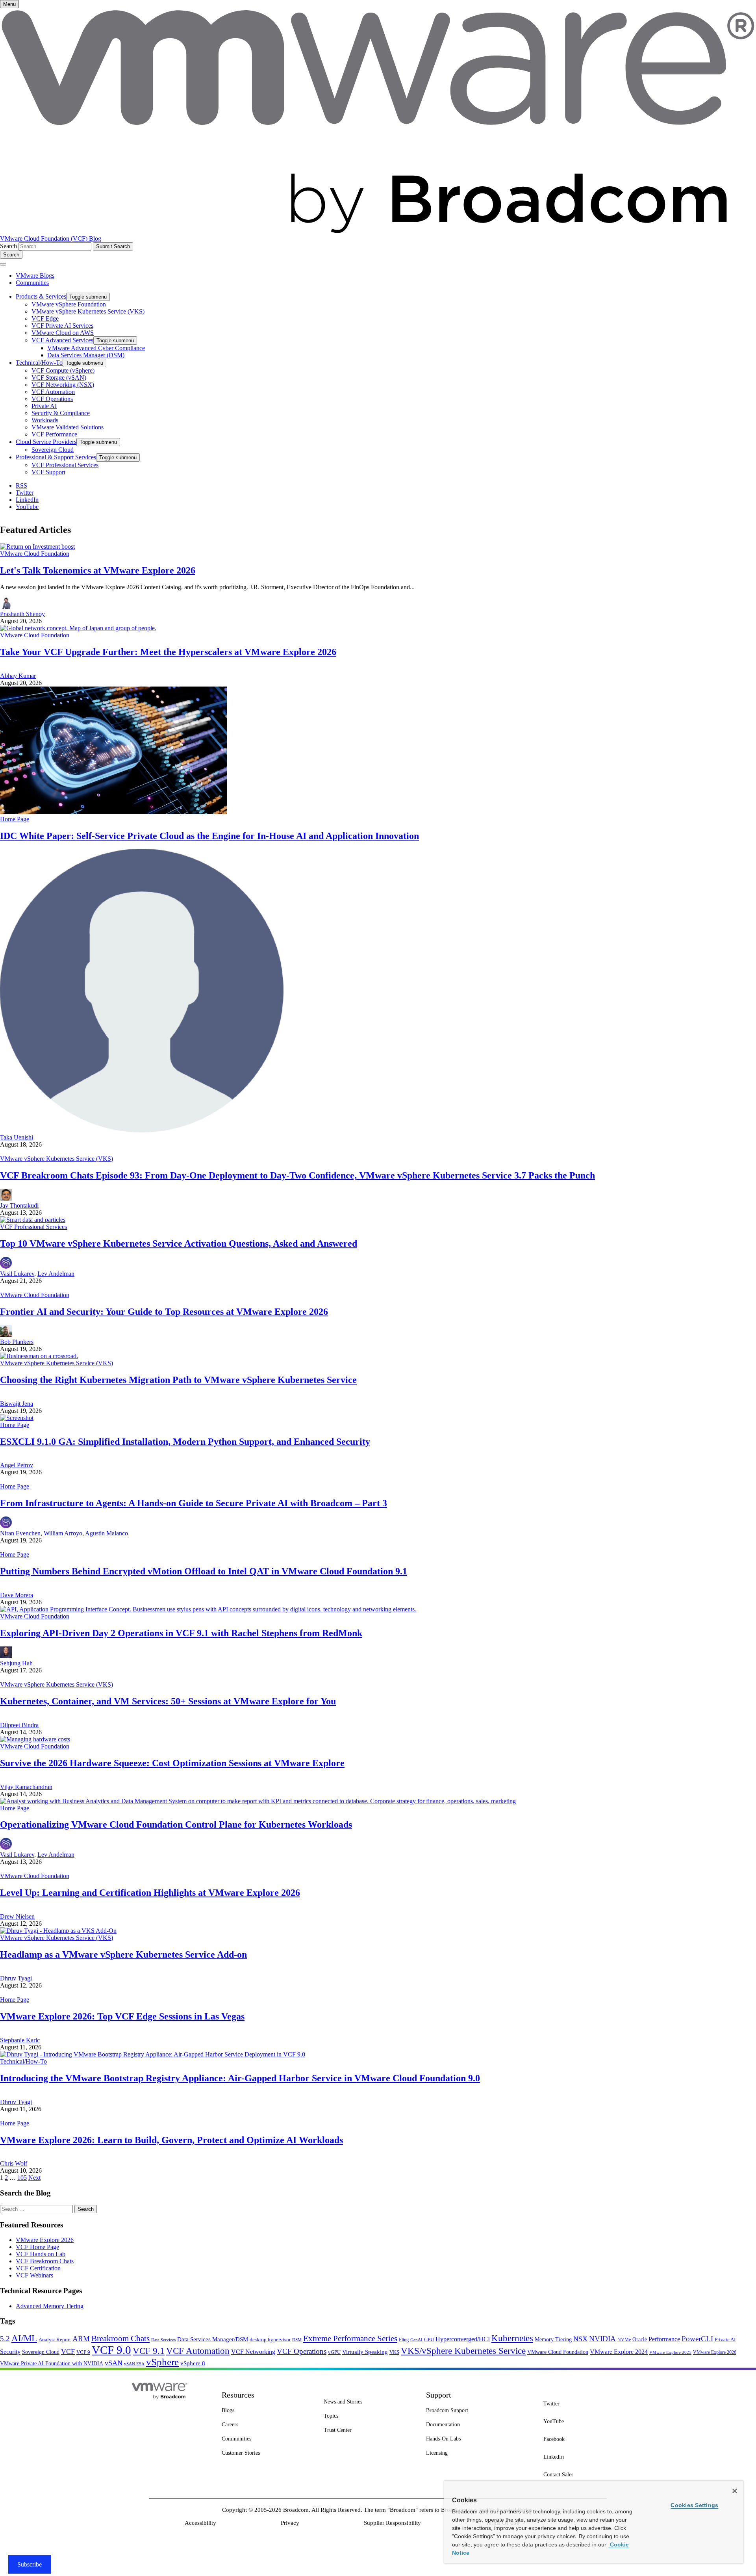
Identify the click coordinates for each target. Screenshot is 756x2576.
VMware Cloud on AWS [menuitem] (63, 333)
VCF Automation (198, 2351)
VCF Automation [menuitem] (53, 392)
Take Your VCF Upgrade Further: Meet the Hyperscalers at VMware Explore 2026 (168, 652)
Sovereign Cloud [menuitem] (53, 450)
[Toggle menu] (3, 264)
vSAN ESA (134, 2364)
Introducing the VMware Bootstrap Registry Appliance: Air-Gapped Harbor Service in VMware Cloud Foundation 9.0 (240, 2078)
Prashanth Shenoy (22, 614)
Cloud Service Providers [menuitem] (46, 442)
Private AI (725, 2339)
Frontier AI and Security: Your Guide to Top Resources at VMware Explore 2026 (164, 1312)
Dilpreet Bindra (19, 1725)
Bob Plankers (17, 1342)
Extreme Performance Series (350, 2338)
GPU (429, 2339)
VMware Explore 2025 (670, 2352)
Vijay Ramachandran (26, 1787)
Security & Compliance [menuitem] (61, 413)
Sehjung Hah (16, 1663)
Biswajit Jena (17, 1404)
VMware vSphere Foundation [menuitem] (69, 304)
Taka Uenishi (17, 1137)
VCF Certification (38, 2268)
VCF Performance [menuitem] (54, 434)
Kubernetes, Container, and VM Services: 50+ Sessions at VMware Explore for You (168, 1701)
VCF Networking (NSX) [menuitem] (63, 385)
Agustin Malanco (107, 1533)
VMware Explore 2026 (45, 2240)
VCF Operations (302, 2351)
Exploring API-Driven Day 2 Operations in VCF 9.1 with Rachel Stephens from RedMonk (181, 1633)
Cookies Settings (694, 2505)
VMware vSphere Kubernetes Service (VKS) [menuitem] (88, 311)
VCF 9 (83, 2352)
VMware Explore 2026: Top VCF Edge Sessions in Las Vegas (122, 2016)
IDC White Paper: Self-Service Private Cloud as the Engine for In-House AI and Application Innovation (209, 836)
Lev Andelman (56, 1274)
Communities (32, 283)
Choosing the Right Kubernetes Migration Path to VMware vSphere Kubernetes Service (178, 1380)
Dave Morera (17, 1595)
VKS (394, 2352)
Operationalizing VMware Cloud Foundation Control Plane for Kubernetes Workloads (176, 1824)
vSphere (162, 2362)
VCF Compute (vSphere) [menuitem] (63, 370)
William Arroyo (63, 1533)
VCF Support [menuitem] (48, 472)
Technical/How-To (23, 2061)
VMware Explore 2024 (619, 2352)
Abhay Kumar (18, 676)
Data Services (163, 2340)
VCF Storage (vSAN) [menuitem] (59, 378)
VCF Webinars (34, 2275)
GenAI (416, 2340)
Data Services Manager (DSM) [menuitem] (86, 355)
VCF (68, 2351)
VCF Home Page (37, 2247)
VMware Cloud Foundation (35, 554)
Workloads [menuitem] (45, 420)
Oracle (640, 2339)
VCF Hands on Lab (41, 2254)
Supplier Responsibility (392, 2523)
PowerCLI (697, 2339)
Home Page (15, 819)
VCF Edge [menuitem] (45, 318)
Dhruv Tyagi (16, 1978)
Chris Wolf (14, 2163)
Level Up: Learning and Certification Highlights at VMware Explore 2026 (150, 1893)
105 (22, 2178)
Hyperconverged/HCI (463, 2339)
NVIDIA (602, 2339)
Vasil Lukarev (17, 1274)
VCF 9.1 (149, 2351)
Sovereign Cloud (41, 2352)
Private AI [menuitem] (44, 406)
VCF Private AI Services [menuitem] (62, 326)
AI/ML (24, 2338)
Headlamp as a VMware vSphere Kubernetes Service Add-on (123, 1954)
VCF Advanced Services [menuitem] (62, 340)
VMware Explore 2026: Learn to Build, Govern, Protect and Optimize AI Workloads (171, 2140)
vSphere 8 (193, 2363)
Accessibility (200, 2523)
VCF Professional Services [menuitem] (65, 465)
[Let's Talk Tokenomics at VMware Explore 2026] (37, 547)
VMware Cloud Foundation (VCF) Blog (51, 238)
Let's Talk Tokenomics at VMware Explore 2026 (98, 570)
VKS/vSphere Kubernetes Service (463, 2351)
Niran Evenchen (20, 1533)
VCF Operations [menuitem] (52, 399)
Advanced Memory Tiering (50, 2306)
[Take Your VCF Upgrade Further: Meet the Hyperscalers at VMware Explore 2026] (78, 628)
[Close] (735, 2491)
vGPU (334, 2352)
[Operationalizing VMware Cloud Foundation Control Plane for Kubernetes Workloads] (258, 1801)
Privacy (290, 2523)
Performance (664, 2339)
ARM (81, 2339)
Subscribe (30, 2564)
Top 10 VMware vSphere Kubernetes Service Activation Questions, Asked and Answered (179, 1243)
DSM (297, 2340)
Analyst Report (55, 2339)
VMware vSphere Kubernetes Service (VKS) (57, 1159)
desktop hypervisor (270, 2340)
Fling (404, 2340)
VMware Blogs (35, 276)
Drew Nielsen (17, 1916)
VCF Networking (253, 2352)
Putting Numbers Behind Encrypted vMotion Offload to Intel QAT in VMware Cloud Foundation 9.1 (204, 1571)
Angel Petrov (17, 1465)
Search (8, 246)
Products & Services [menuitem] (41, 296)
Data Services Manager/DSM (213, 2339)
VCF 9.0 (111, 2350)
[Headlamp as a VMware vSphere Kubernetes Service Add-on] (58, 1931)
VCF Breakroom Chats (45, 2261)
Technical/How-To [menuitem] (39, 363)
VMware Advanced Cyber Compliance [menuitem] (96, 348)
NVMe (624, 2340)
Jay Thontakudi (19, 1205)
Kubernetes (512, 2338)
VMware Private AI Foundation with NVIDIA (52, 2363)
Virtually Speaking (365, 2352)
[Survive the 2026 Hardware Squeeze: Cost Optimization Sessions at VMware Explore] (35, 1739)
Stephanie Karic (20, 2040)
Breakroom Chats (120, 2338)
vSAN (114, 2363)
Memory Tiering (553, 2339)
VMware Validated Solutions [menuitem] (68, 427)
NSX (580, 2339)
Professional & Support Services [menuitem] (56, 457)
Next (34, 2178)
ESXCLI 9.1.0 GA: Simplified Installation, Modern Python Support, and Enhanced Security (185, 1442)
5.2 (5, 2339)
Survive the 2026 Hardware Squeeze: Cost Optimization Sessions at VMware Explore (172, 1763)
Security (10, 2352)
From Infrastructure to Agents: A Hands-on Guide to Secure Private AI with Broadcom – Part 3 (194, 1503)
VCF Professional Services (33, 1227)
